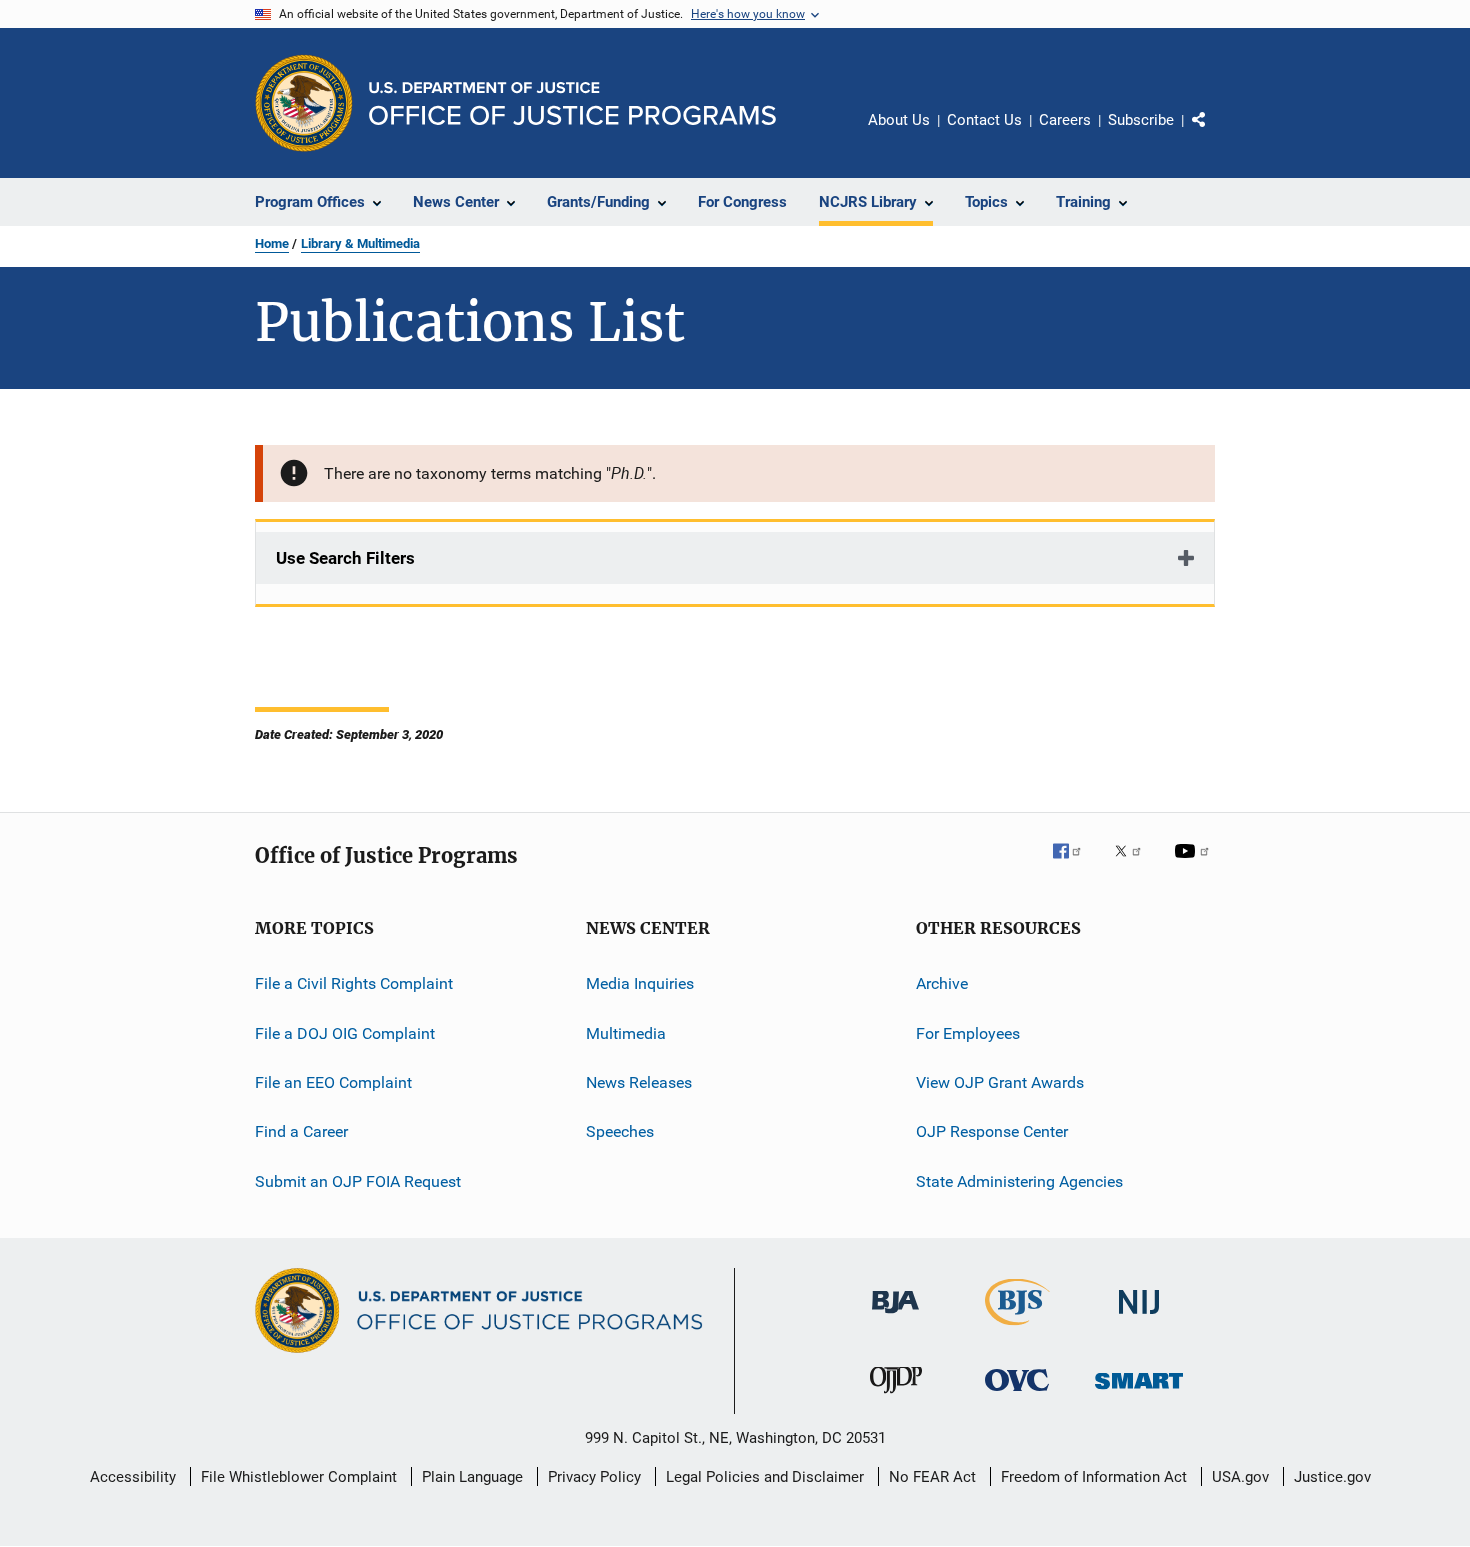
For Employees (968, 1033)
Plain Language (472, 1477)
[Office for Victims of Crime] (1017, 1394)
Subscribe (1141, 120)
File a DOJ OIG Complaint (345, 1033)
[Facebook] (1075, 865)
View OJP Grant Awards (1000, 1082)
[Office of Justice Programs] (304, 103)
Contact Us (984, 120)
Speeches (620, 1131)
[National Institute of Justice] (1139, 1317)
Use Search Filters (345, 558)
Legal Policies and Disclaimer (765, 1477)
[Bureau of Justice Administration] (895, 1317)
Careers (1065, 120)
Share (1215, 134)
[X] (1135, 865)
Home (272, 243)
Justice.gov (1332, 1477)
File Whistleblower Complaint (299, 1477)
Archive (942, 983)
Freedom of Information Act (1094, 1477)
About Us (899, 120)
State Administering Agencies (1019, 1181)
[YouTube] (1195, 865)
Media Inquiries (640, 983)
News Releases (639, 1082)
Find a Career (301, 1131)
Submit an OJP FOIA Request (358, 1181)
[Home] (572, 103)
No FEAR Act (932, 1477)
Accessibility (133, 1477)
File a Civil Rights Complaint (354, 983)
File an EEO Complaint (333, 1082)
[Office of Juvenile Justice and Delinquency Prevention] (896, 1397)
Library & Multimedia (360, 243)
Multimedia (626, 1033)
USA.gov (1240, 1477)
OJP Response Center (992, 1131)
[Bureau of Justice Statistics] (1017, 1329)
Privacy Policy (594, 1477)
